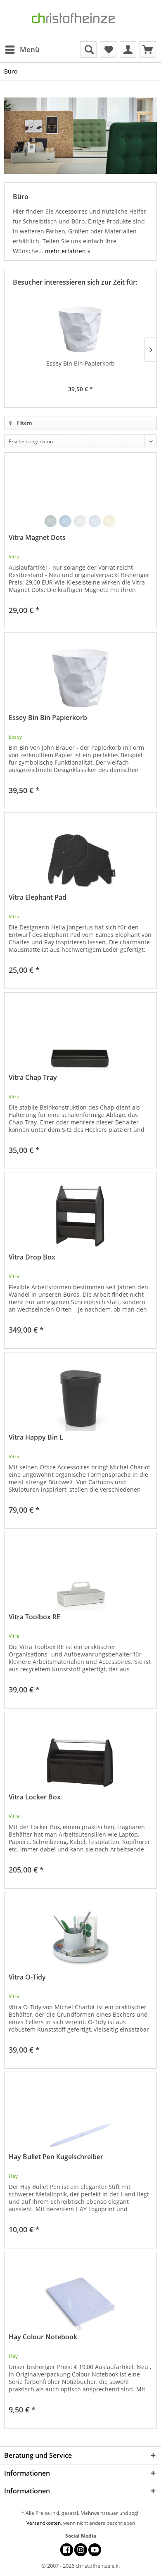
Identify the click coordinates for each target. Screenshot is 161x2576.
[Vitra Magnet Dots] (80, 494)
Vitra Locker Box (35, 1797)
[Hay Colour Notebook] (80, 2293)
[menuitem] (22, 50)
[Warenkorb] (148, 50)
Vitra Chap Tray (33, 1078)
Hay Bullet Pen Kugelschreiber (56, 2157)
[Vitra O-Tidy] (80, 1934)
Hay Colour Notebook (43, 2337)
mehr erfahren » (68, 251)
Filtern (24, 423)
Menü (30, 49)
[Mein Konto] (128, 50)
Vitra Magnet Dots (37, 538)
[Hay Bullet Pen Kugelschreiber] (80, 2113)
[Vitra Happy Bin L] (80, 1394)
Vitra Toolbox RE (34, 1617)
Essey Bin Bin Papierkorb (80, 363)
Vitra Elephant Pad (38, 897)
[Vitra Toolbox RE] (80, 1573)
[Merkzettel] (108, 50)
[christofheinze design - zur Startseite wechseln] (80, 21)
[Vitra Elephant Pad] (80, 854)
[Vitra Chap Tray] (80, 1034)
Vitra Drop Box (32, 1257)
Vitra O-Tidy (27, 1977)
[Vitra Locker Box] (80, 1754)
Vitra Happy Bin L (36, 1437)
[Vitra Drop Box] (80, 1214)
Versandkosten (44, 2523)
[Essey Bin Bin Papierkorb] (80, 326)
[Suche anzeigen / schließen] (88, 50)
